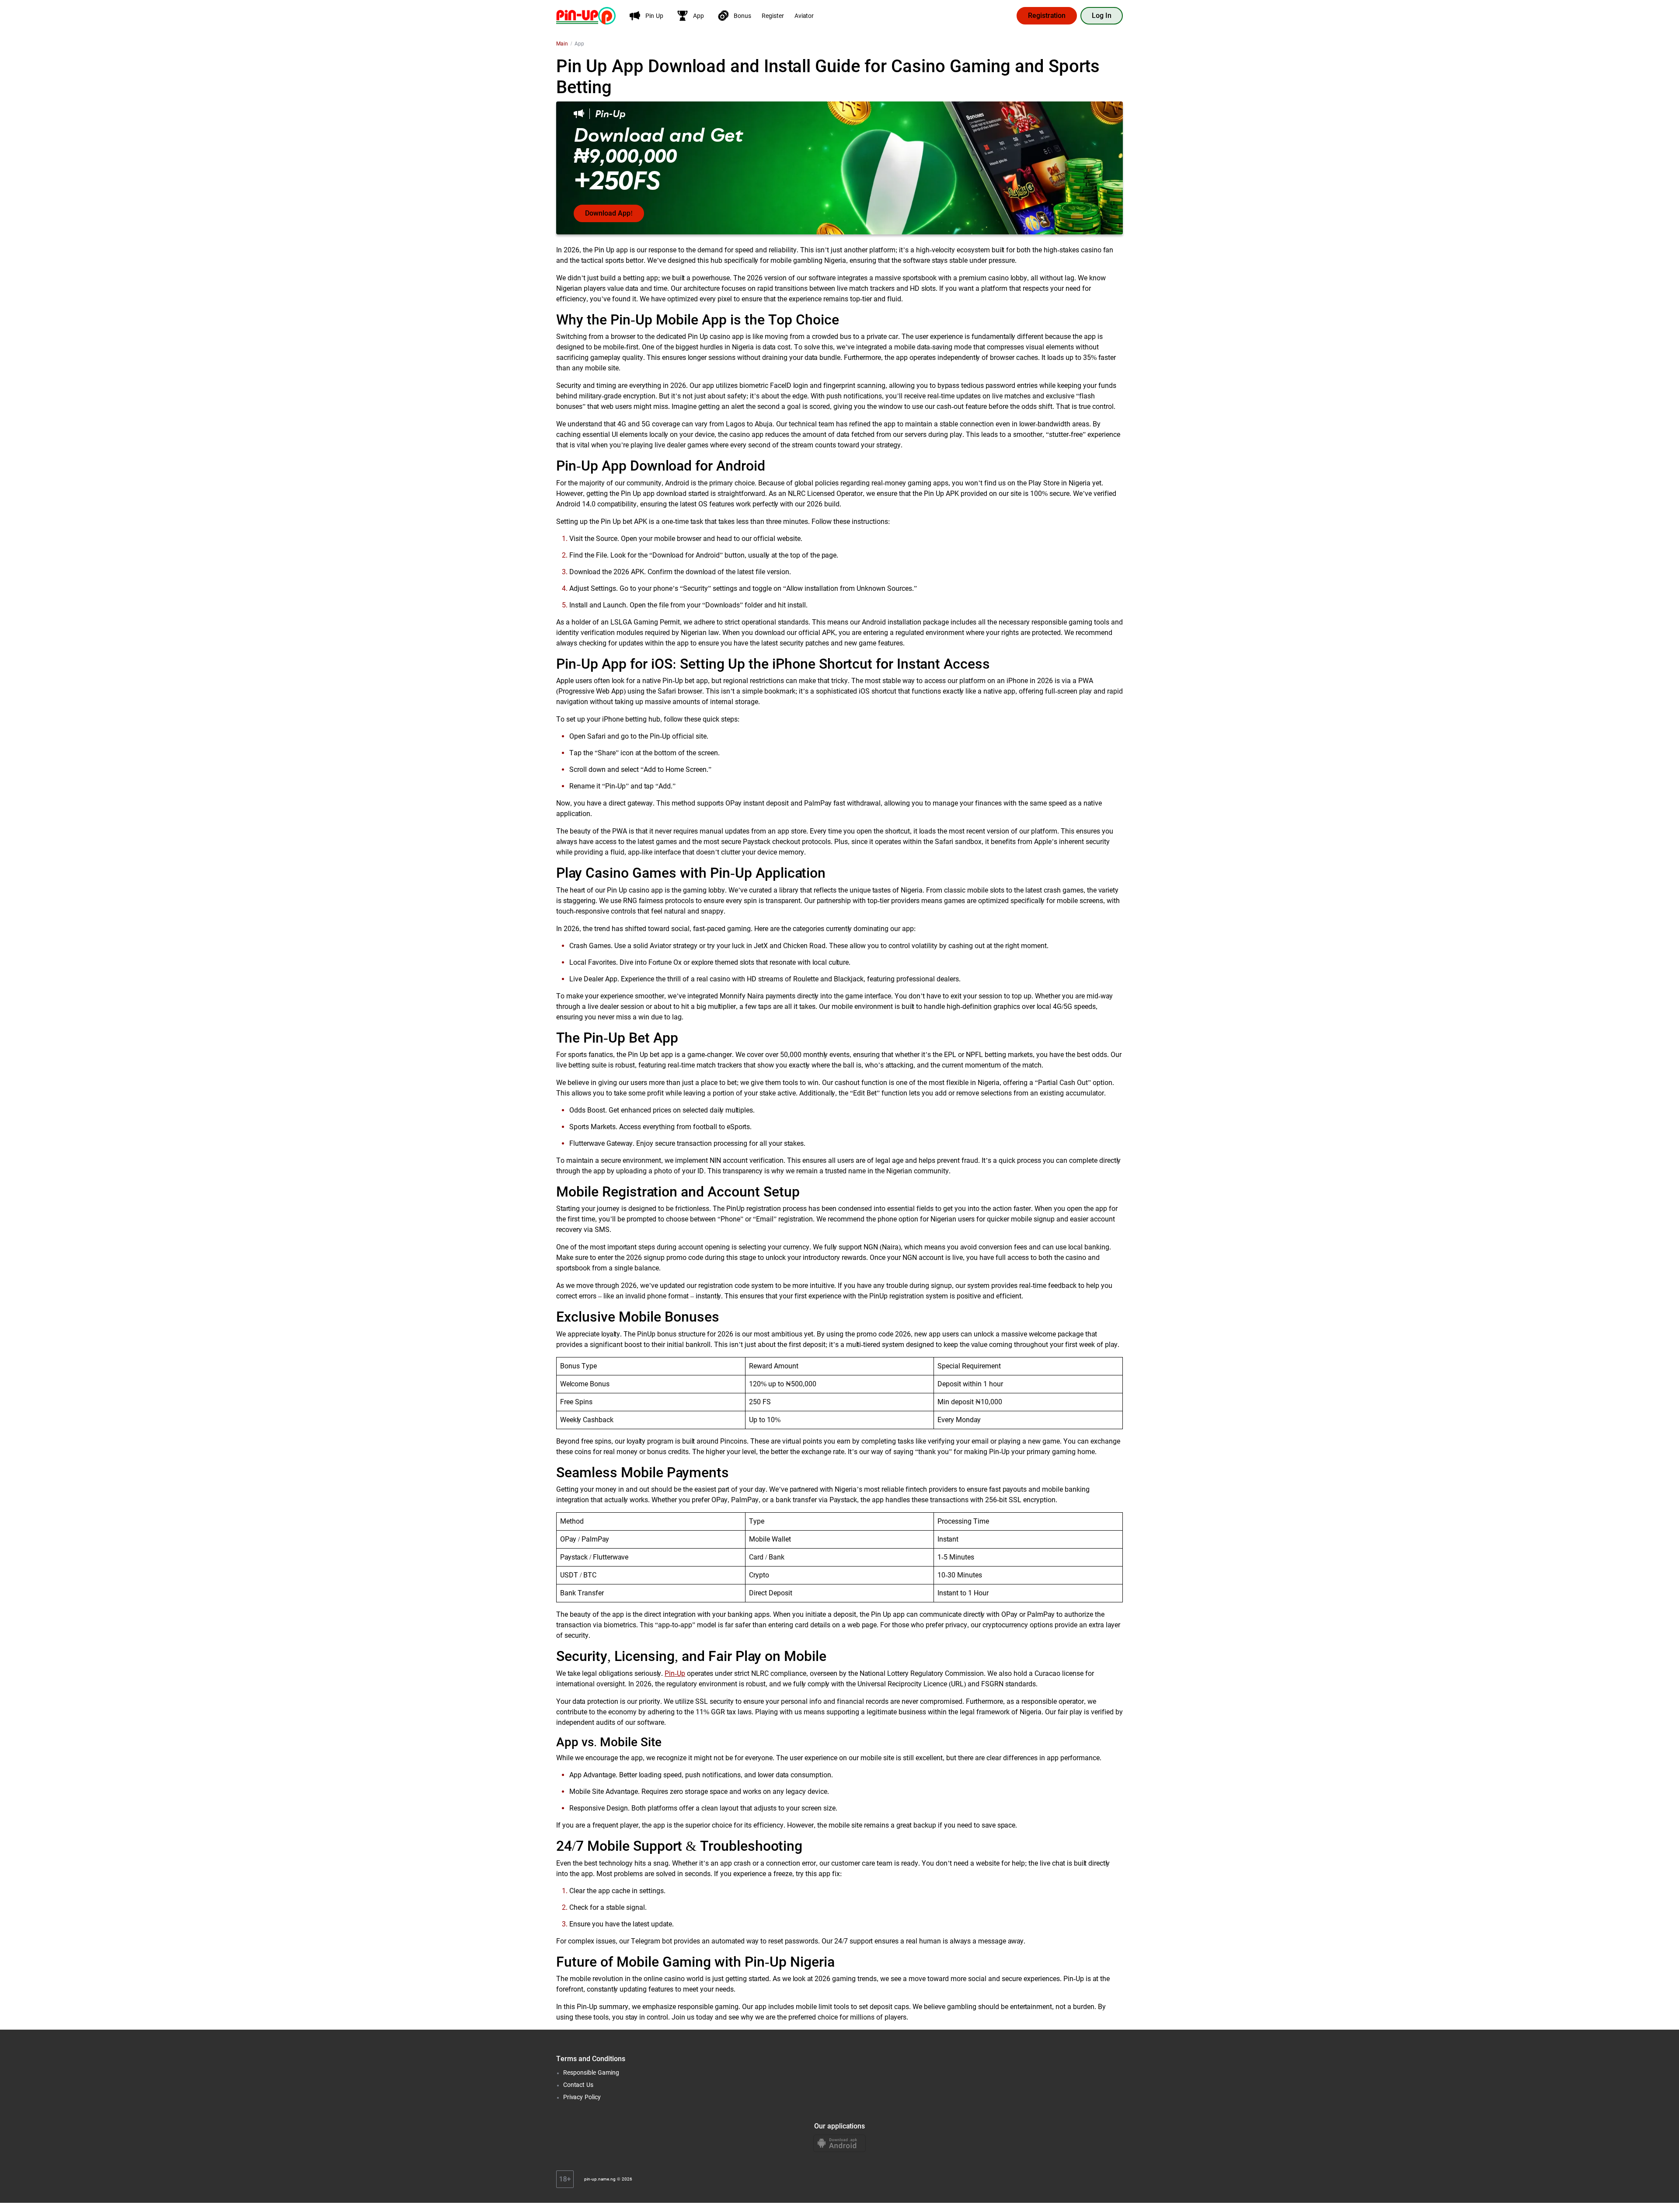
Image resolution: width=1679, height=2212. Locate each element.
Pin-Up (675, 1673)
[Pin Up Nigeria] (586, 15)
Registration (1047, 16)
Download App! (609, 213)
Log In (1102, 16)
